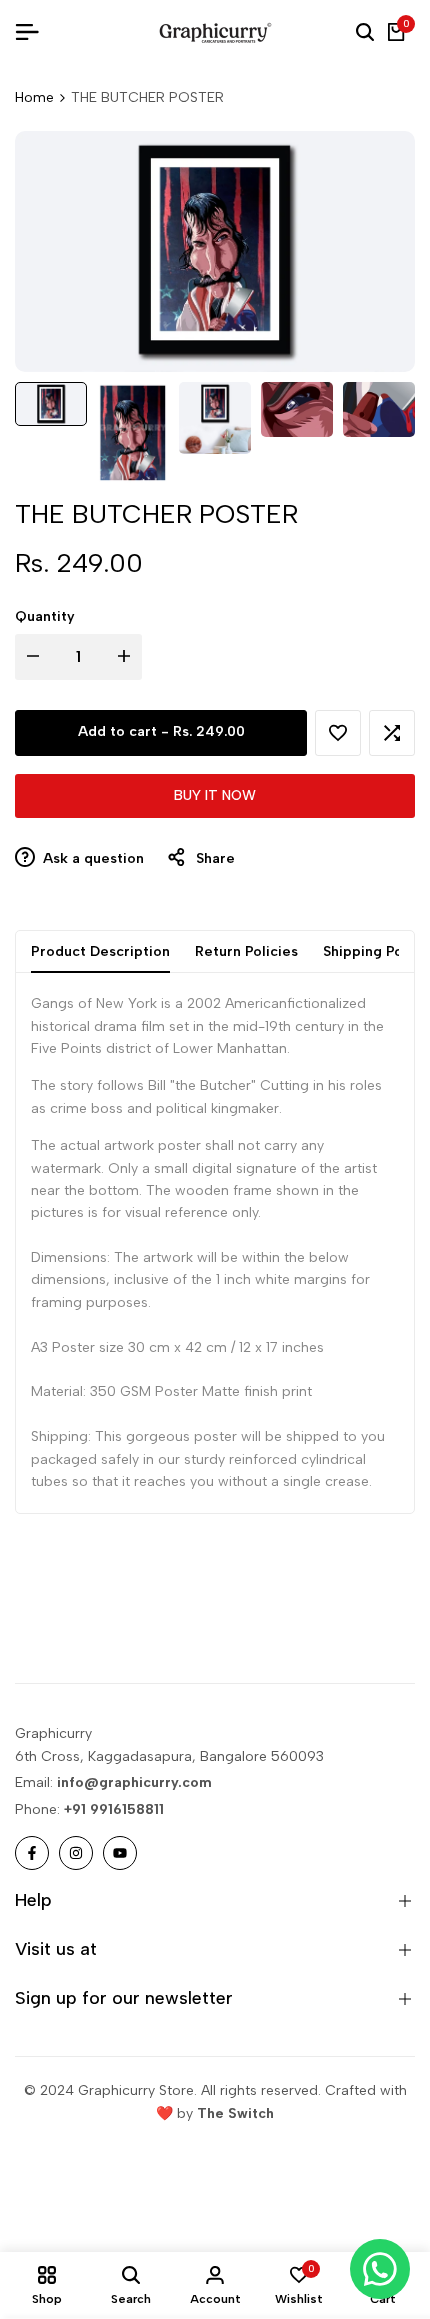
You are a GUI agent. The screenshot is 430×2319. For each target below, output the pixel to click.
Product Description (100, 951)
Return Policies (246, 951)
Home (34, 97)
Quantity (45, 616)
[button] (338, 733)
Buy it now (215, 795)
